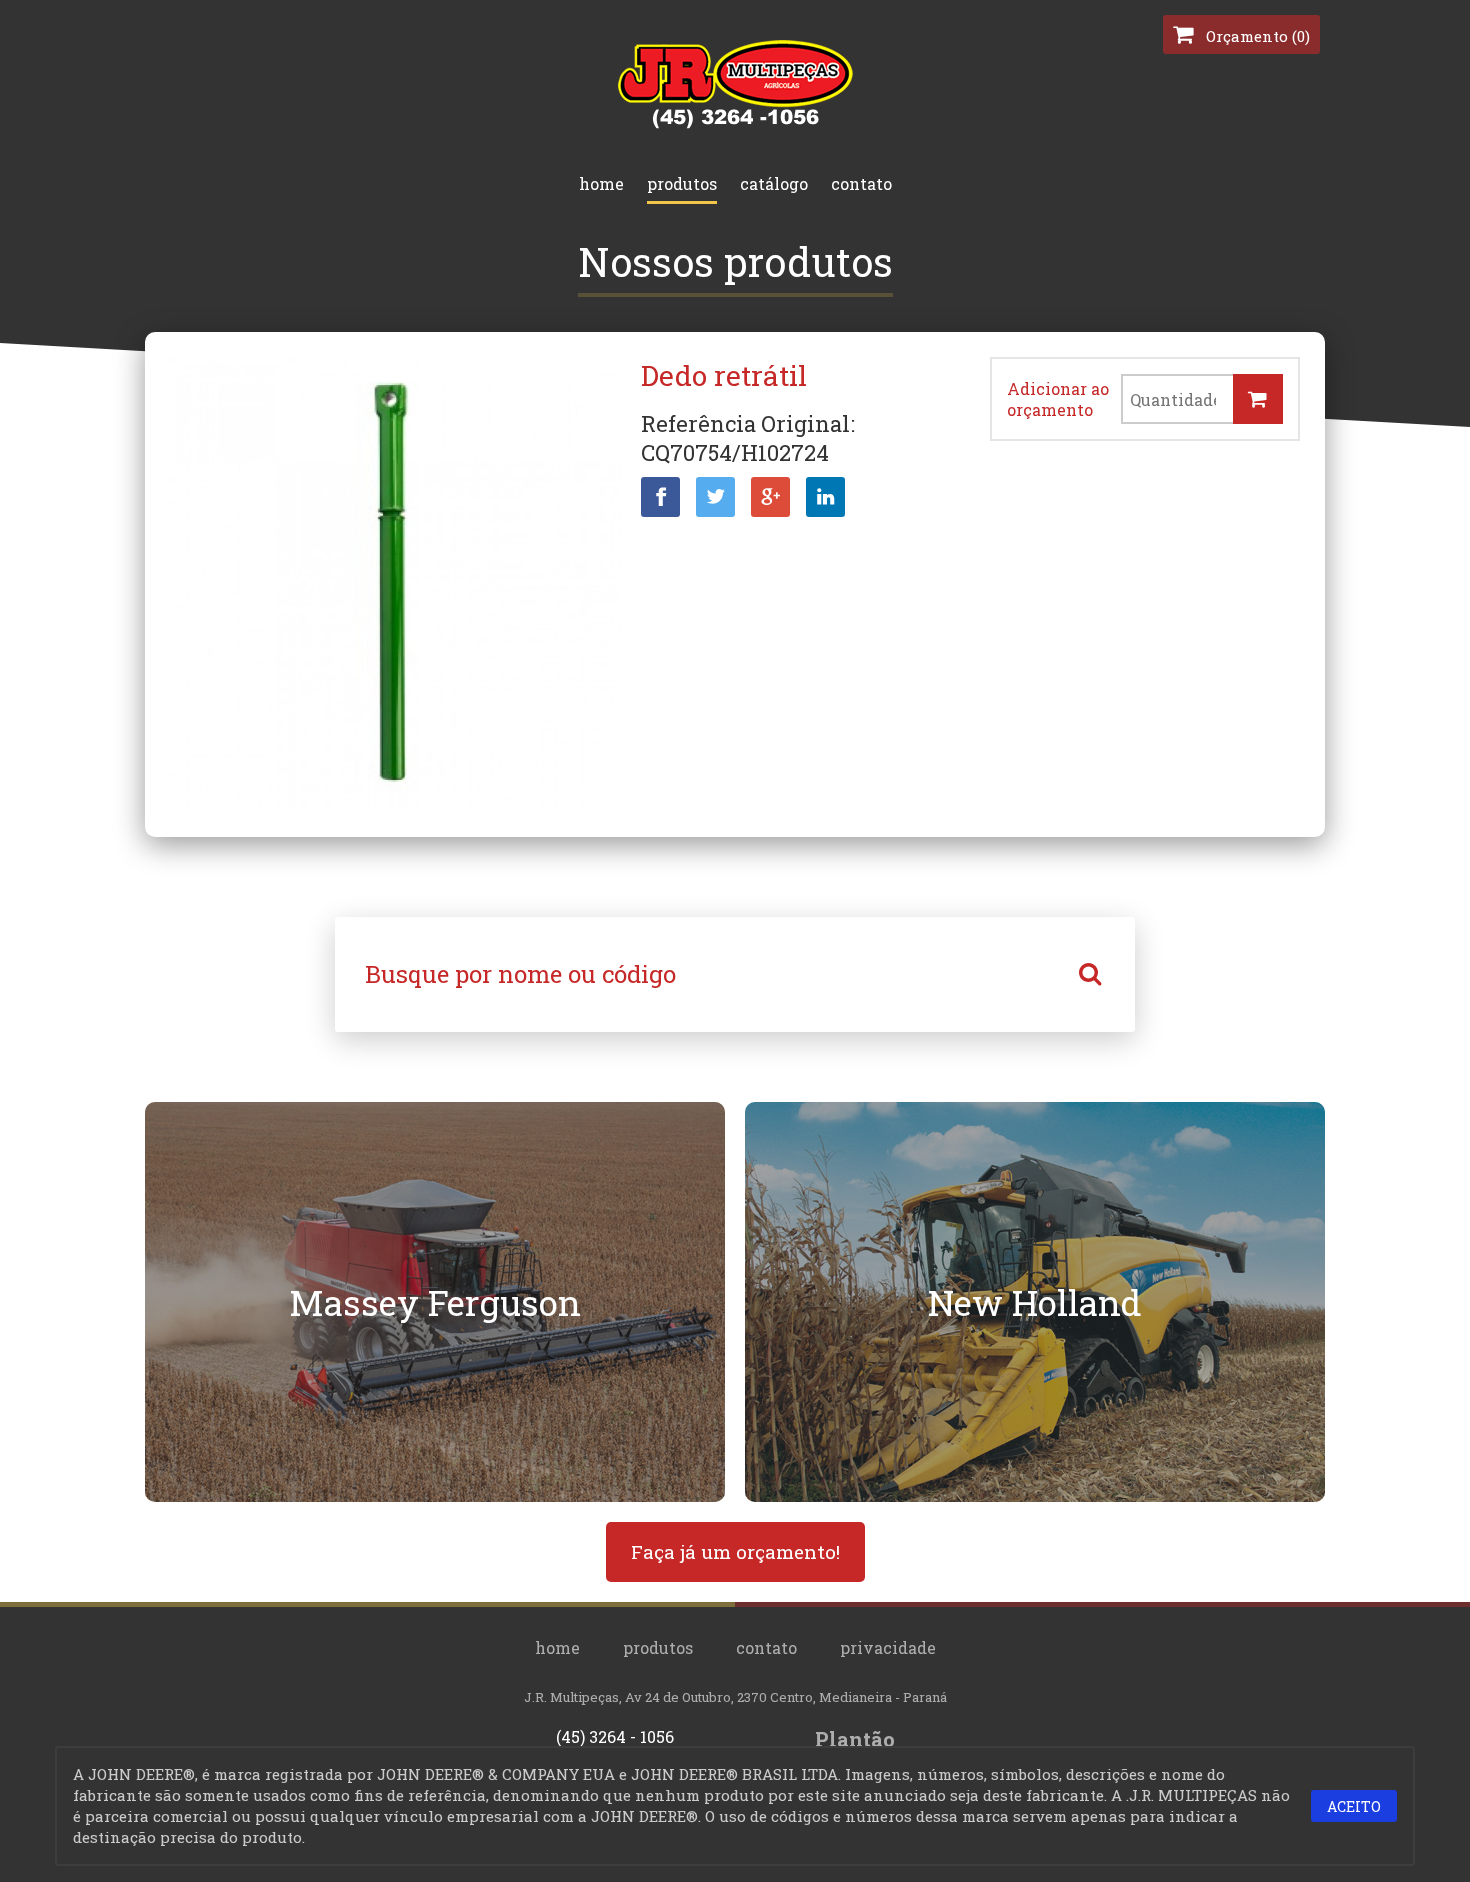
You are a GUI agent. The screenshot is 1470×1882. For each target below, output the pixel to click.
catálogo (774, 183)
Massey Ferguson (435, 1302)
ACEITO (1354, 1806)
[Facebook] (660, 497)
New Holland (1035, 1302)
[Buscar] (1090, 974)
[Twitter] (715, 497)
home (601, 183)
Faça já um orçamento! (735, 1551)
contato (861, 183)
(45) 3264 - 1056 (615, 1736)
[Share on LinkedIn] (825, 497)
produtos (682, 183)
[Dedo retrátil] (395, 584)
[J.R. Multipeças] (735, 124)
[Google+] (770, 497)
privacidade (888, 1647)
